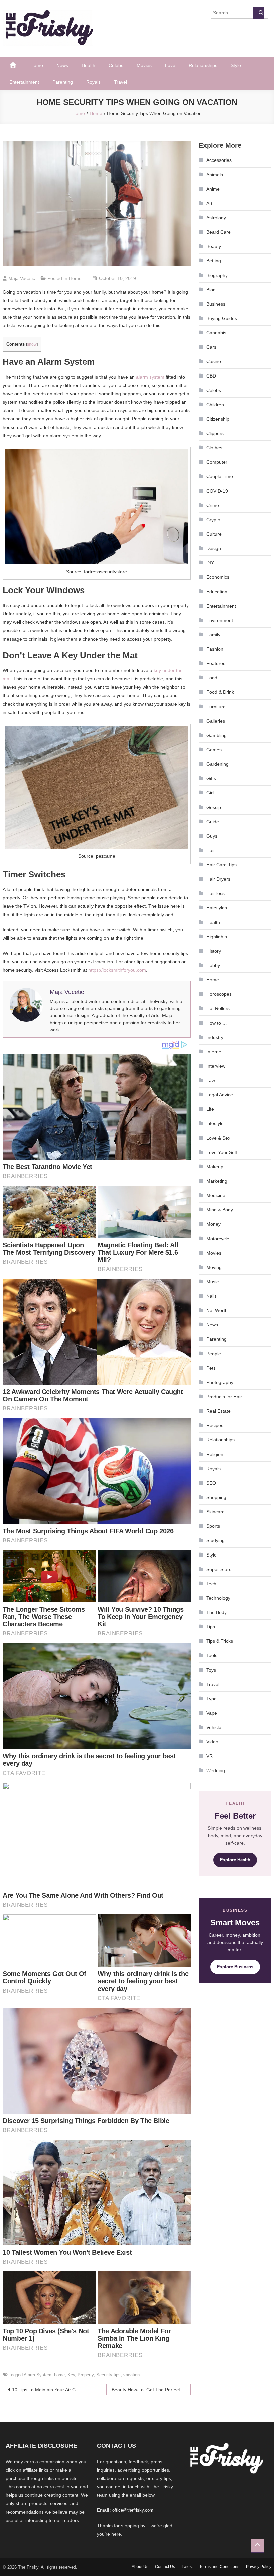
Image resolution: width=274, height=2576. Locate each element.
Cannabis (216, 333)
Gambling (216, 735)
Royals (93, 82)
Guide (213, 822)
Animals (215, 175)
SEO (211, 1483)
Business (216, 304)
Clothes (214, 448)
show (32, 344)
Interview (216, 1066)
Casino (214, 361)
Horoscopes (219, 994)
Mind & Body (220, 1210)
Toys (211, 1670)
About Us (140, 2567)
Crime (213, 505)
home (59, 2375)
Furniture (216, 707)
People (214, 1354)
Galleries (216, 721)
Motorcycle (218, 1239)
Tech (211, 1584)
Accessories (219, 160)
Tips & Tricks (220, 1641)
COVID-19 (217, 491)
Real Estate (218, 1411)
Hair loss (215, 893)
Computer (217, 462)
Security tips (108, 2375)
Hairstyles (217, 908)
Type (211, 1699)
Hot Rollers (218, 1008)
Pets (211, 1368)
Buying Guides (222, 318)
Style (236, 65)
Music (212, 1282)
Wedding (216, 1770)
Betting (214, 261)
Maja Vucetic (22, 278)
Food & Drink (220, 692)
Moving (214, 1267)
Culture (214, 534)
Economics (218, 577)
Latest (187, 2567)
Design (214, 548)
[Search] (259, 13)
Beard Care (218, 232)
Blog (211, 290)
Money (213, 1224)
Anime (213, 189)
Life (210, 1109)
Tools (212, 1655)
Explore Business (235, 1967)
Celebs (116, 65)
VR (209, 1756)
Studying (215, 1540)
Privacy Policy (259, 2567)
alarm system (150, 377)
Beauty (214, 246)
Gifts (211, 778)
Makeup (215, 1167)
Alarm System (38, 2375)
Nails (211, 1296)
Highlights (217, 937)
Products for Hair (224, 1397)
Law (211, 1080)
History (214, 951)
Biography (217, 275)
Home (37, 65)
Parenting (63, 82)
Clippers (215, 433)
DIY (210, 563)
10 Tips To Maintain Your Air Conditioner (50, 2390)
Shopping (216, 1497)
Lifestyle (215, 1123)
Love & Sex (218, 1138)
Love (170, 65)
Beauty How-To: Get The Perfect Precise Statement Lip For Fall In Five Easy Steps (151, 2390)
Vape (212, 1713)
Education (217, 592)
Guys (212, 836)
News (62, 65)
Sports (213, 1526)
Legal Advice (220, 1095)
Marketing (217, 1181)
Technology (218, 1598)
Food (212, 678)
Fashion (215, 649)
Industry (215, 1037)
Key (71, 2375)
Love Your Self (222, 1152)
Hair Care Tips (221, 865)
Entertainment (24, 82)
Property (86, 2375)
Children (215, 405)
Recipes (215, 1425)
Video (212, 1742)
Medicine (216, 1195)
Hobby (213, 965)
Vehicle (214, 1727)
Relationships (203, 65)
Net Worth (217, 1310)
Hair (211, 850)
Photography (220, 1382)
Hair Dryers (218, 879)
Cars (211, 347)
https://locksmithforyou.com (117, 970)
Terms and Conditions (219, 2567)
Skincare (215, 1512)
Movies (144, 65)
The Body (216, 1612)
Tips (211, 1627)
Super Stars (219, 1569)
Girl (210, 793)
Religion (215, 1454)
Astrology (216, 218)
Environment (220, 620)
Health (88, 65)
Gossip (214, 807)
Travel (120, 82)
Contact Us (165, 2567)
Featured (216, 663)
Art (209, 203)
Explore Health (235, 1860)
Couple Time (220, 476)
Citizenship (218, 419)
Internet (214, 1052)
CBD (211, 376)
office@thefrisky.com (133, 2510)
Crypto (213, 520)
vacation (131, 2375)
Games (214, 750)
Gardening (217, 764)
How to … (217, 1023)
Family (213, 635)
